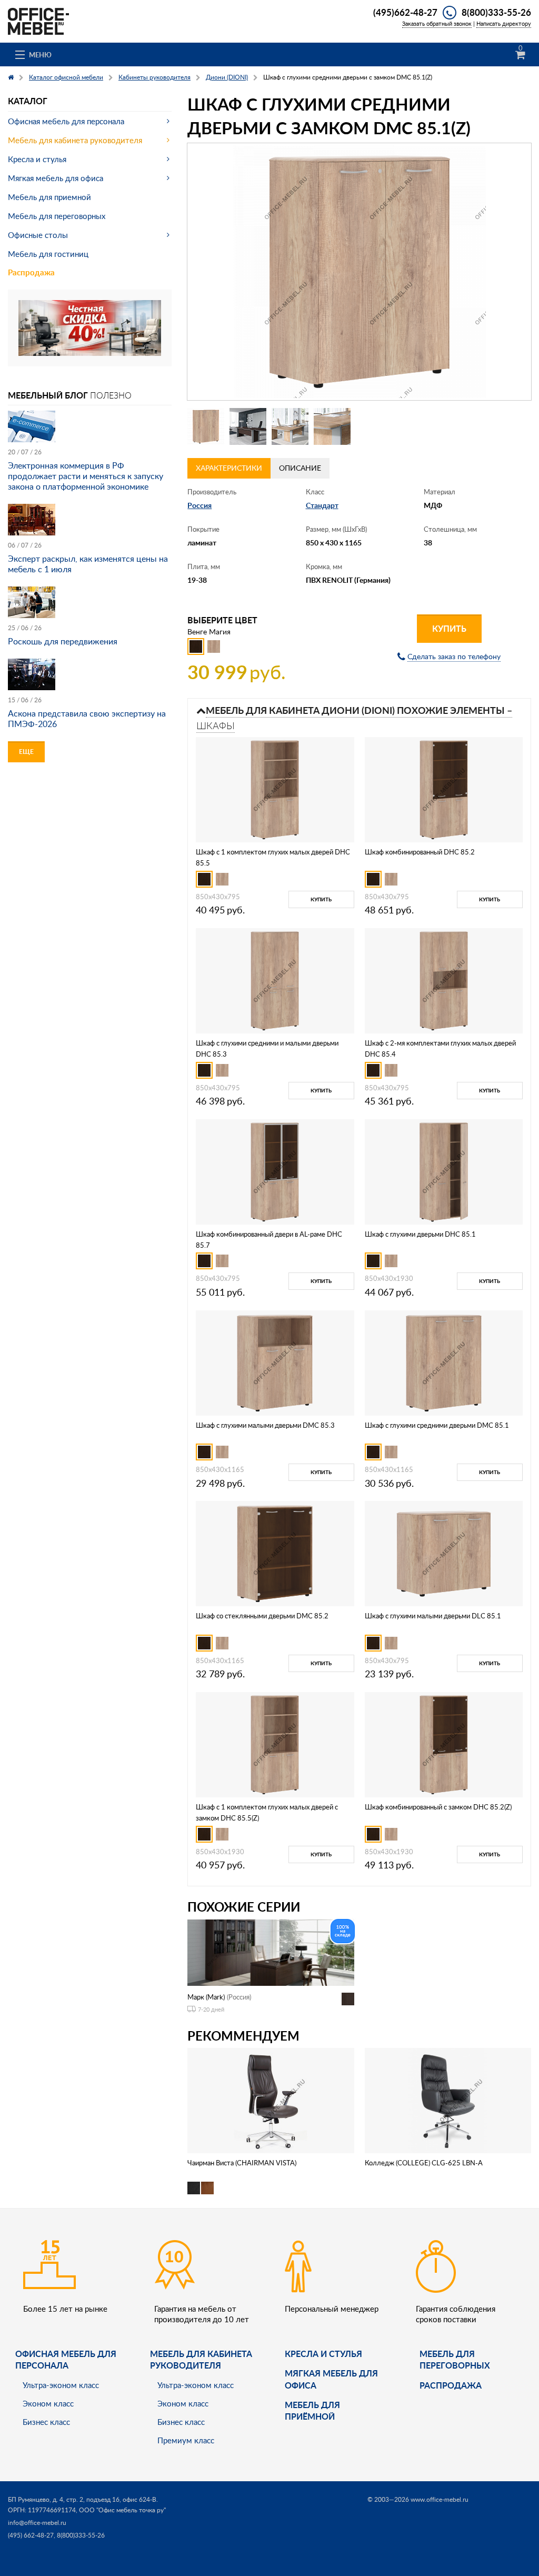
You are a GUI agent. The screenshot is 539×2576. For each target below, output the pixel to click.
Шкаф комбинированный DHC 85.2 (420, 852)
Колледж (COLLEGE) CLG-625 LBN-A (424, 2163)
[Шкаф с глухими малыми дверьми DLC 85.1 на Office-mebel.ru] (444, 1553)
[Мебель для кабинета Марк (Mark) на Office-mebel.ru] (271, 1952)
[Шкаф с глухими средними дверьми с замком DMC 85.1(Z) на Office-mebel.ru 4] (332, 426)
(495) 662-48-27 (31, 2535)
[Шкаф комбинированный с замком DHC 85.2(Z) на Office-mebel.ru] (444, 1744)
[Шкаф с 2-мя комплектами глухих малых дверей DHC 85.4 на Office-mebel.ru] (444, 980)
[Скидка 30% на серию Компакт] (90, 327)
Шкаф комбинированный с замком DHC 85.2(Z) (438, 1807)
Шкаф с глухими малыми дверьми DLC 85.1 (433, 1616)
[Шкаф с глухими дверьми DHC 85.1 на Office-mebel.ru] (444, 1171)
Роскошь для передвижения (63, 641)
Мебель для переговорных (57, 216)
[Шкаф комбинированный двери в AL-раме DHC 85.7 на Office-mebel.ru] (275, 1171)
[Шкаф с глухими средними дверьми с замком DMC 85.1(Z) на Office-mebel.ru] (359, 272)
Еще (26, 752)
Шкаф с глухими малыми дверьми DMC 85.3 (265, 1425)
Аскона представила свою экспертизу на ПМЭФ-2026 (87, 719)
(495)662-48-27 (405, 12)
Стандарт (322, 505)
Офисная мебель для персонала (66, 121)
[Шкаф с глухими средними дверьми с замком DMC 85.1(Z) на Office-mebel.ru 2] (248, 426)
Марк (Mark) (206, 1997)
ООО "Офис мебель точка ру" (122, 2510)
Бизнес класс (46, 2422)
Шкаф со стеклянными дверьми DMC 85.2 (262, 1616)
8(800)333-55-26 (496, 12)
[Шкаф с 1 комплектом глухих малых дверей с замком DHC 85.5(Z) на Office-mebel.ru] (275, 1744)
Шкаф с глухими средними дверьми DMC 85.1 (437, 1425)
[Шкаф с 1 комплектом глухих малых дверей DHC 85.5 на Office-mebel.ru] (275, 789)
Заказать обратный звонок (437, 23)
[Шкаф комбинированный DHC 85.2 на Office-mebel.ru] (444, 789)
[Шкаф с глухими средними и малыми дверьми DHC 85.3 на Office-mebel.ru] (275, 980)
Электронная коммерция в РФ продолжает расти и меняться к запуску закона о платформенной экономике (86, 476)
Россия (199, 505)
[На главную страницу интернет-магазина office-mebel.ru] (38, 20)
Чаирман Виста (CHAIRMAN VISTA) (242, 2163)
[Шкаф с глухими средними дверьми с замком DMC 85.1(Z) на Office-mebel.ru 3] (290, 426)
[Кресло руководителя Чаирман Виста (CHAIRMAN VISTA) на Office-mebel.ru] (271, 2100)
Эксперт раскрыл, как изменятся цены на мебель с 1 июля (88, 564)
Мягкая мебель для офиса (56, 178)
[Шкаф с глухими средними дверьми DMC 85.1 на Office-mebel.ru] (444, 1362)
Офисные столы (38, 235)
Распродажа (31, 272)
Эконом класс (48, 2403)
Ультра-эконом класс (61, 2385)
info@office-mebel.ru (37, 2523)
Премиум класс (186, 2440)
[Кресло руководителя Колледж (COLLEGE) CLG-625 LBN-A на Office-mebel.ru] (448, 2100)
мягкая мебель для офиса (331, 2379)
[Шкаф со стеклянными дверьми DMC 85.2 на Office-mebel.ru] (275, 1553)
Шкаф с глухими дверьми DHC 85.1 (420, 1234)
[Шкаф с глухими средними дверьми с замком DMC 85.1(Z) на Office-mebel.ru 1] (206, 426)
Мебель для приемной (49, 197)
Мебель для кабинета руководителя (75, 140)
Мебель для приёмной (312, 2410)
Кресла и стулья (37, 159)
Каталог (28, 101)
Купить (449, 628)
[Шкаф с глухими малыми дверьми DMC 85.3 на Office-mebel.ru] (275, 1362)
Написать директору (504, 23)
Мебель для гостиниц (48, 254)
